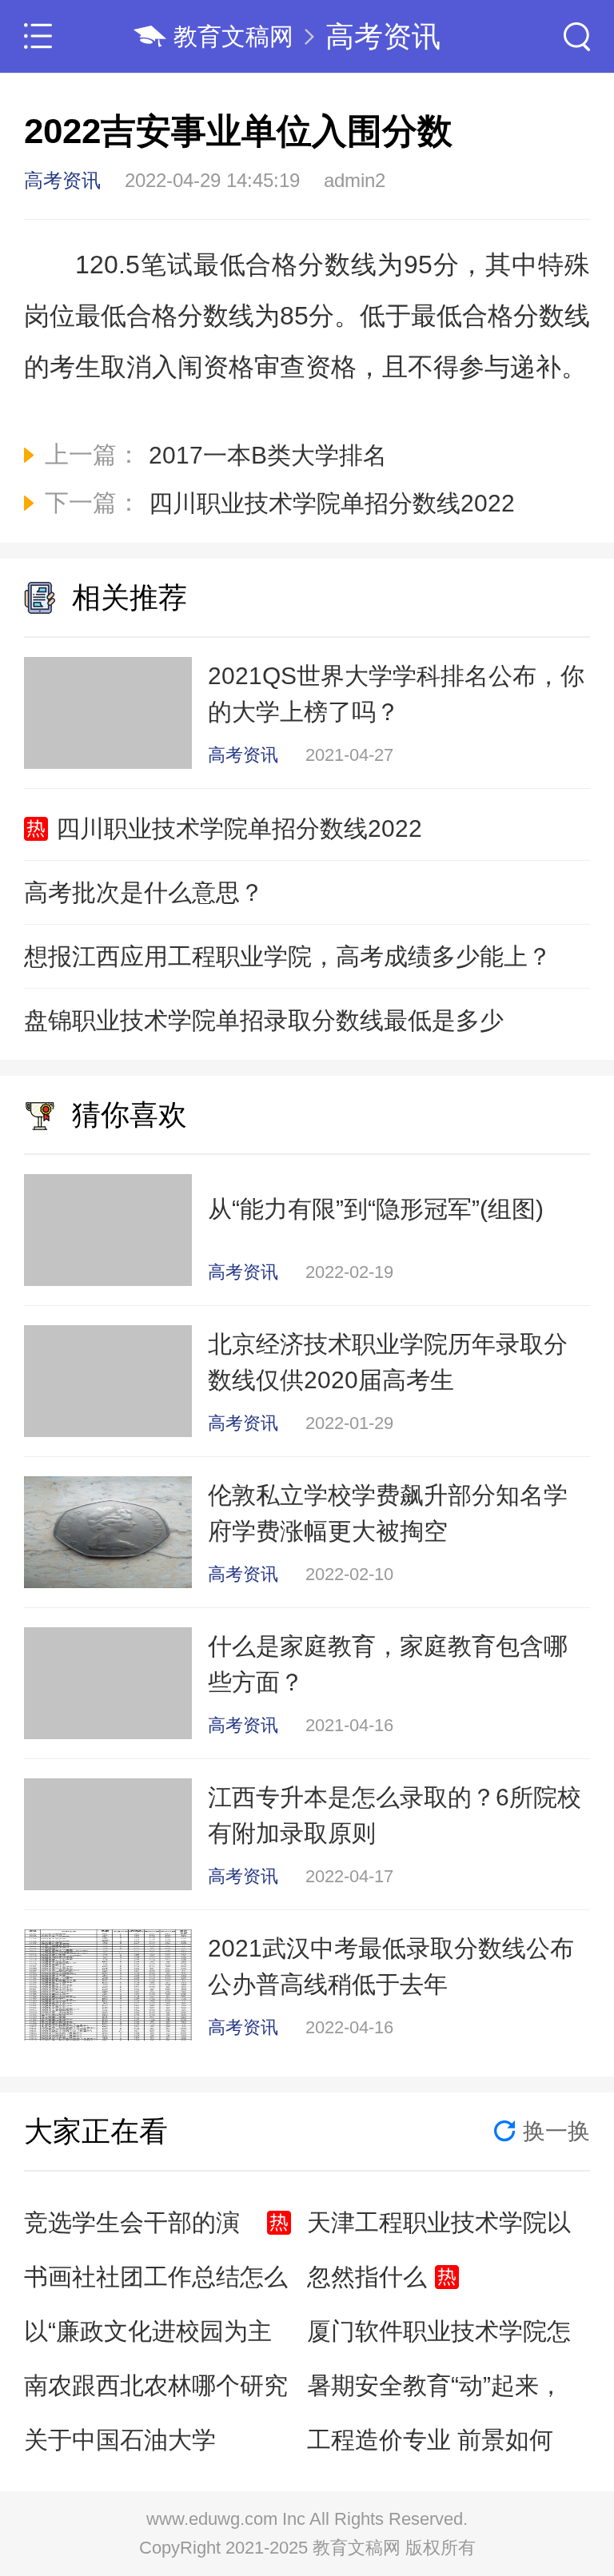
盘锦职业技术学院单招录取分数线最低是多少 (264, 1020)
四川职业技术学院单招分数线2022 (239, 828)
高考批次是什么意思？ (144, 892)
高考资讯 (383, 36)
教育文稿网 (233, 36)
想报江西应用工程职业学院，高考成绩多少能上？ (288, 956)
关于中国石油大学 (120, 2440)
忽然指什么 (367, 2277)
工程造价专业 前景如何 (430, 2440)
